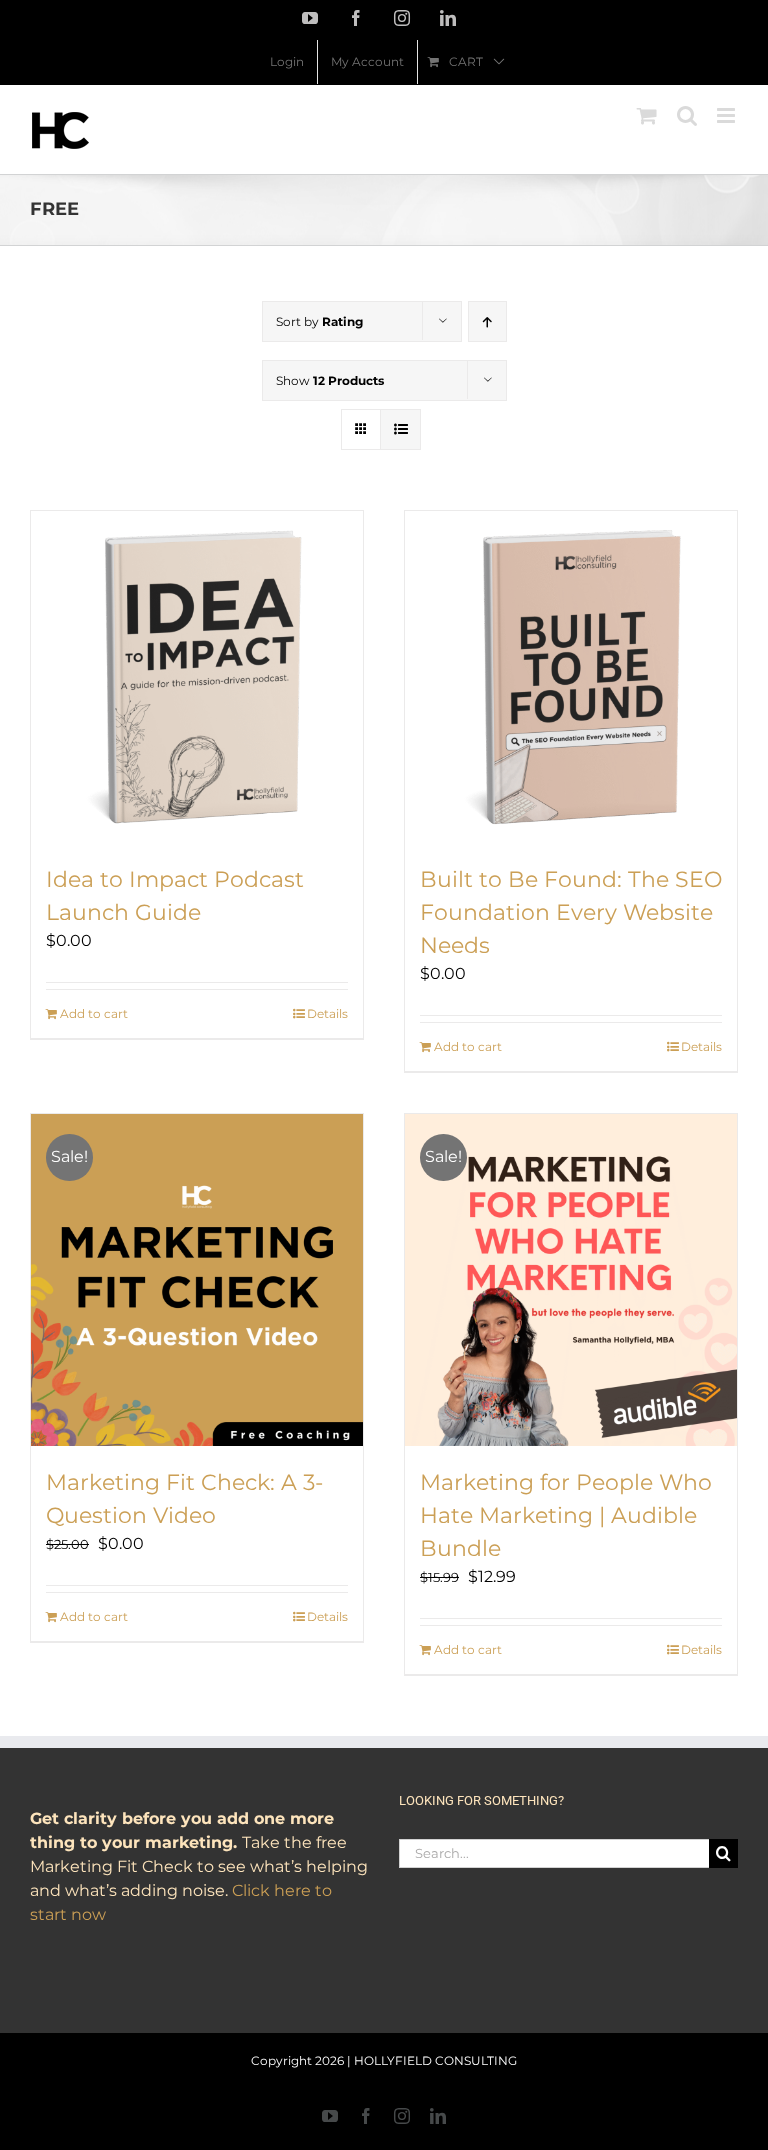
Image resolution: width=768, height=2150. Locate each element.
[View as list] (400, 429)
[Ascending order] (487, 321)
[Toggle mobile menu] (727, 115)
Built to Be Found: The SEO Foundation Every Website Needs (571, 912)
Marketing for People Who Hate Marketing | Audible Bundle (566, 1515)
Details (327, 1013)
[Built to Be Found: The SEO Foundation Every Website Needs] (571, 677)
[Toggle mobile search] (687, 115)
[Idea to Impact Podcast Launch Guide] (197, 677)
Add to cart (94, 1013)
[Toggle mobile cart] (647, 115)
